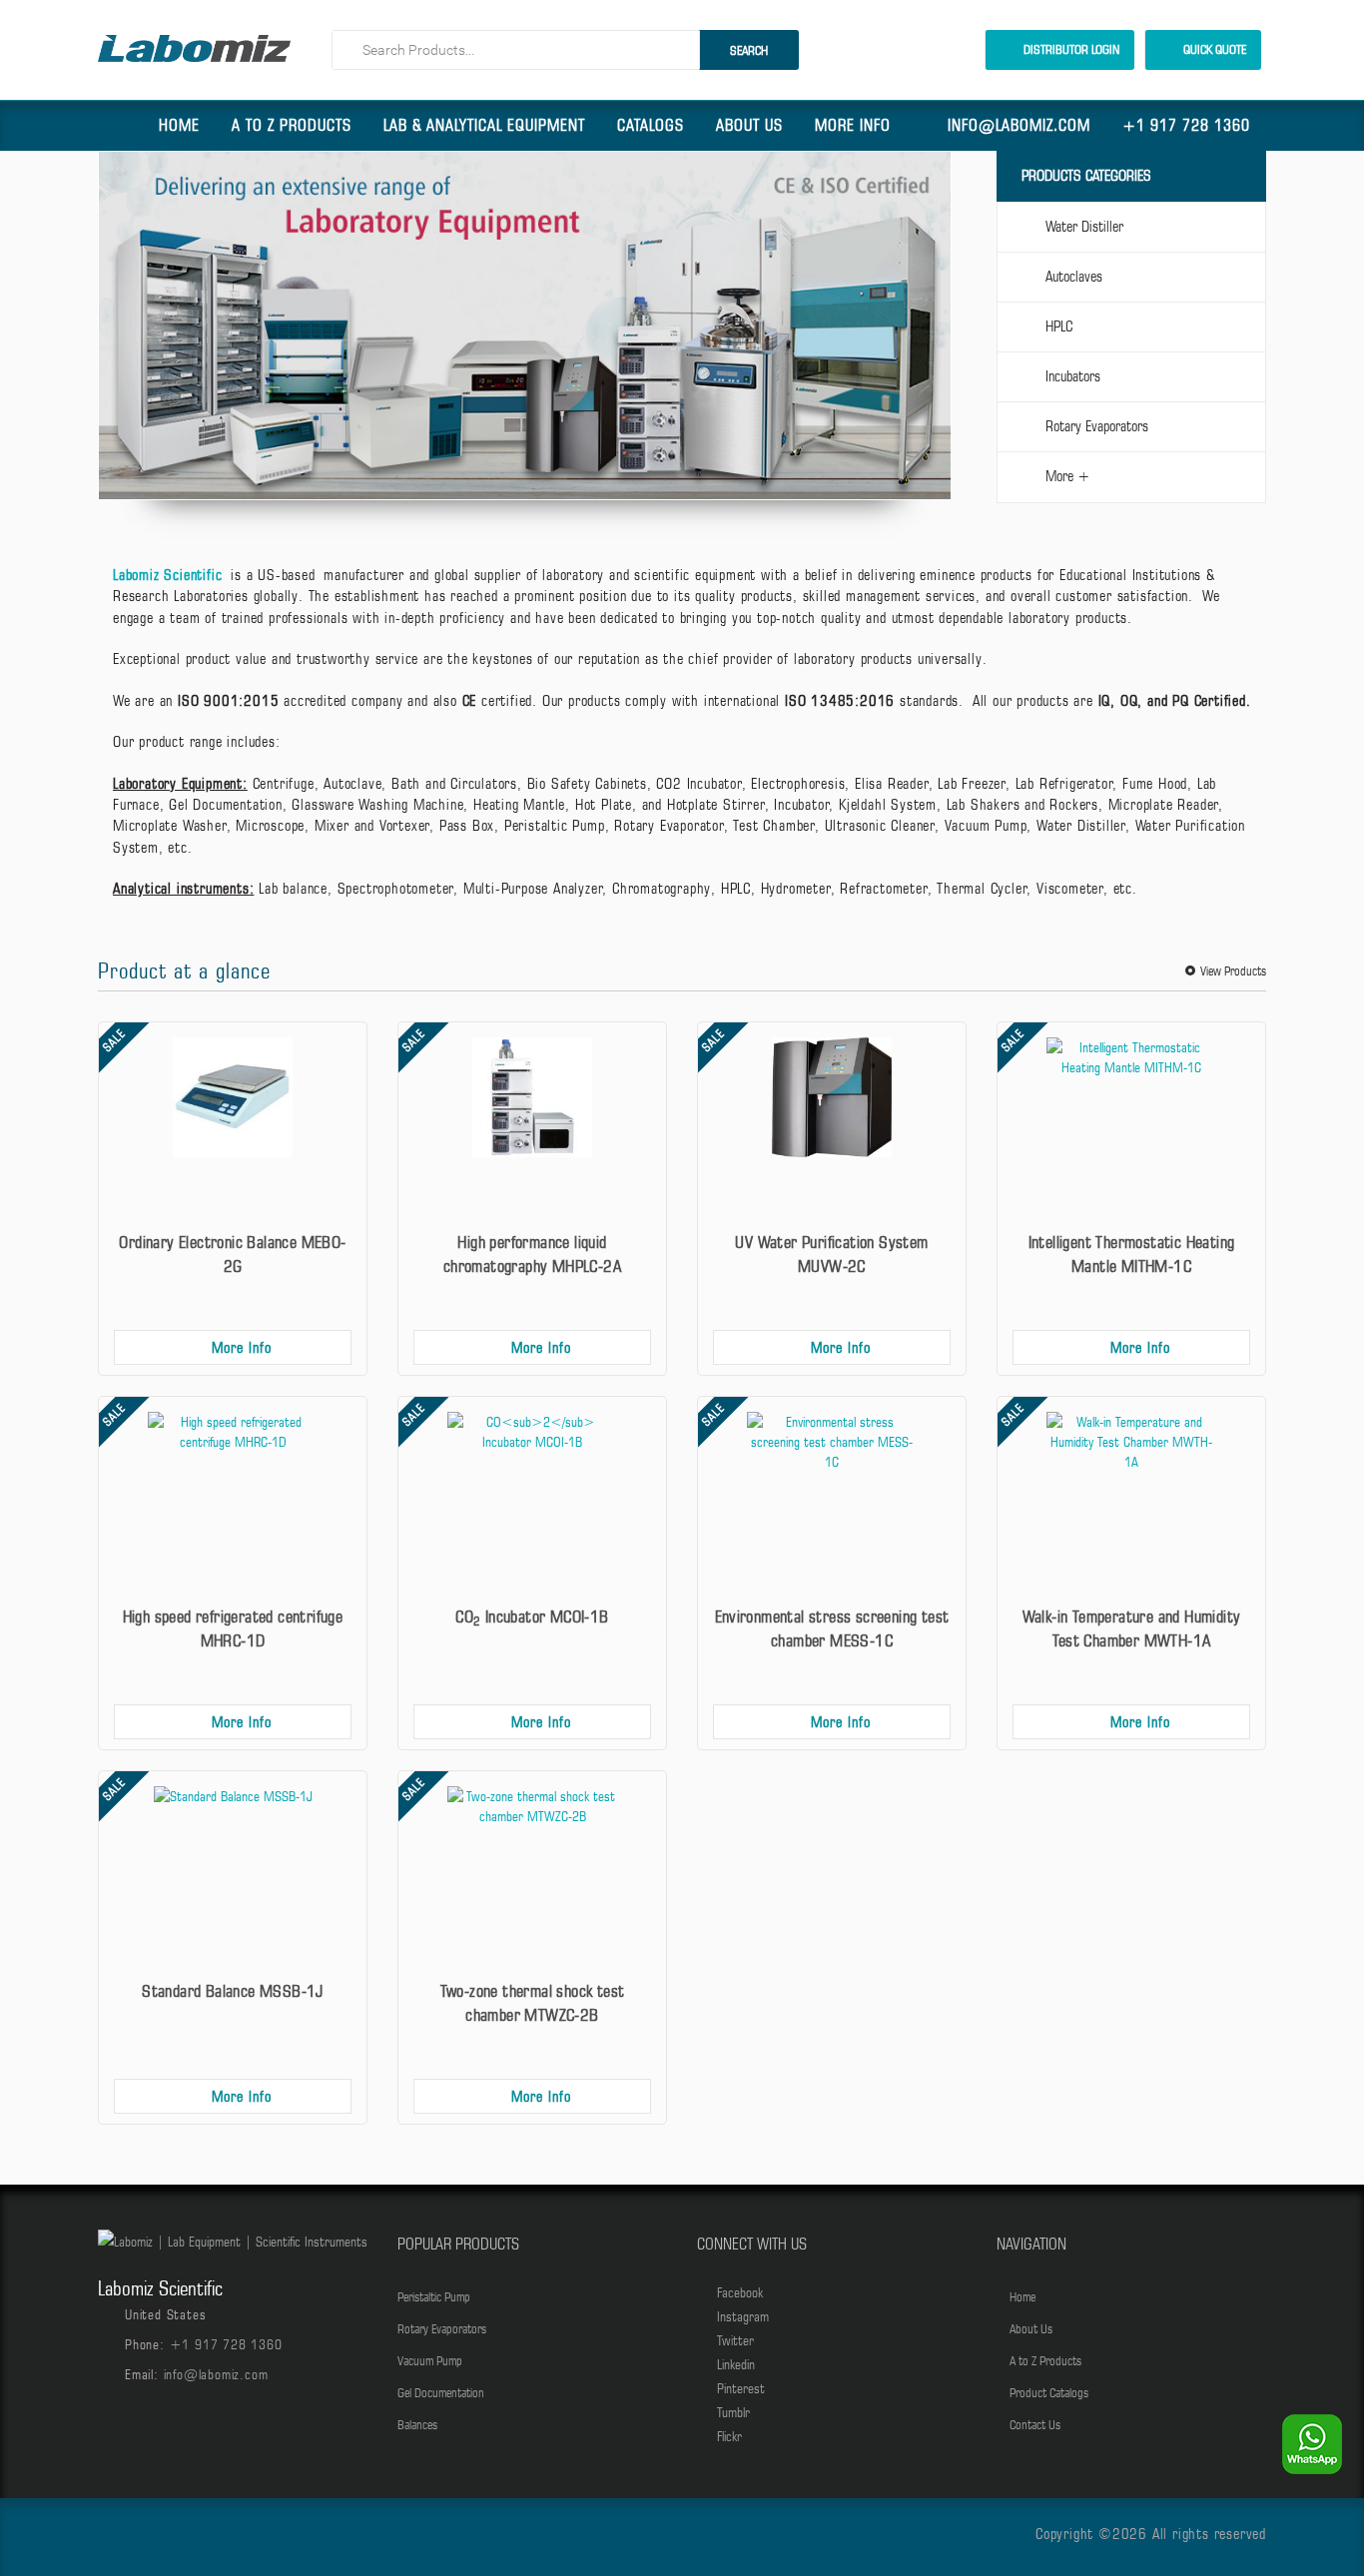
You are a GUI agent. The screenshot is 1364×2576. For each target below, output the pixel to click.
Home (179, 125)
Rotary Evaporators (1097, 426)
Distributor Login (1070, 49)
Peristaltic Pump (434, 2296)
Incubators (1073, 376)
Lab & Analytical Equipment (484, 125)
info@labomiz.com (1019, 125)
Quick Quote (1213, 49)
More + (1068, 476)
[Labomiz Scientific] (194, 48)
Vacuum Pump (430, 2360)
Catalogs (651, 125)
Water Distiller (1084, 227)
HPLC (1059, 326)
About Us (749, 125)
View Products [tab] (1233, 970)
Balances (417, 2424)
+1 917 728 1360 (1186, 125)
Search (749, 50)
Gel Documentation (441, 2392)
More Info (853, 125)
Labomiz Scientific (167, 575)
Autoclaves (1074, 277)
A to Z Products (292, 125)
